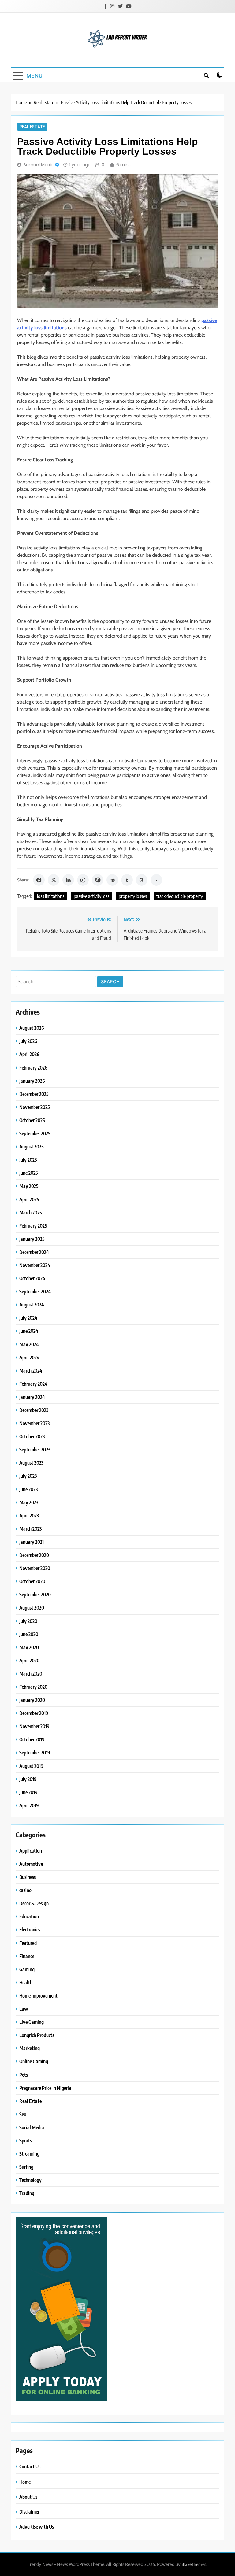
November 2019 (34, 1726)
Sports (26, 2140)
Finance (27, 1956)
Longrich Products (37, 2035)
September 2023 (35, 1449)
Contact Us (30, 2466)
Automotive (31, 1864)
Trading (27, 2193)
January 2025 (32, 1239)
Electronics (30, 1929)
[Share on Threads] (142, 880)
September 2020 (35, 1594)
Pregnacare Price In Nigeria (45, 2088)
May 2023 (29, 1502)
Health (26, 1982)
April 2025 (29, 1199)
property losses (133, 896)
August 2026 (32, 1028)
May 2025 (29, 1186)
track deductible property (180, 896)
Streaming (29, 2154)
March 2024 (31, 1371)
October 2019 (32, 1739)
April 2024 (29, 1357)
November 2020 (35, 1568)
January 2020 (32, 1700)
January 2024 (32, 1397)
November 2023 (34, 1423)
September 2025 (35, 1133)
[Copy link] (156, 880)
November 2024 (35, 1265)
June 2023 (28, 1489)
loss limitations (51, 896)
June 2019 (28, 1792)
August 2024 (32, 1305)
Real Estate (32, 127)
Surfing (26, 2167)
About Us (28, 2497)
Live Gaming (32, 2022)
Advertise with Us (37, 2527)
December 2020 (34, 1555)
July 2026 (28, 1041)
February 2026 (33, 1068)
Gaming (27, 1969)
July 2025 (28, 1160)
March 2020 (31, 1674)
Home (25, 2482)
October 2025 (32, 1120)
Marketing (30, 2048)
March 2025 (31, 1212)
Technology (30, 2180)
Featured (28, 1943)
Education (29, 1916)
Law (24, 2009)
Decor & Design (34, 1903)
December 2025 (34, 1094)
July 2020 (28, 1621)
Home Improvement (38, 1996)
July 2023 (28, 1476)
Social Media (32, 2127)
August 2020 (32, 1608)
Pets (24, 2075)
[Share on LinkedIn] (68, 880)
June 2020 (29, 1634)
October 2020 (32, 1581)
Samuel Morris (39, 165)
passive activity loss (91, 896)
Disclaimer (29, 2512)
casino (25, 1890)
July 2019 (28, 1779)
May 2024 (29, 1344)
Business (28, 1877)
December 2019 (34, 1713)
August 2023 (31, 1463)
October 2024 (32, 1278)
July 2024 (28, 1318)
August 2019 (31, 1766)
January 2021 (32, 1542)
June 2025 (29, 1173)
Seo (23, 2114)
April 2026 (29, 1054)
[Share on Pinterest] (98, 880)
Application (31, 1851)
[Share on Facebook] (39, 880)
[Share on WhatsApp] (83, 880)
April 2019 (29, 1805)
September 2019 (35, 1752)
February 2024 (33, 1384)
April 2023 (29, 1515)
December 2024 (34, 1252)
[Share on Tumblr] (127, 880)
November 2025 (35, 1107)
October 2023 (32, 1436)
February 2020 (33, 1687)
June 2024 (29, 1331)
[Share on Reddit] (112, 880)
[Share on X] (54, 880)
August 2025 (32, 1146)
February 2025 (33, 1226)
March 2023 (30, 1529)
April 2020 (29, 1660)
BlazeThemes (194, 2564)
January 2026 (32, 1081)
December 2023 (34, 1410)
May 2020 (29, 1647)
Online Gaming (34, 2061)
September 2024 (35, 1291)
